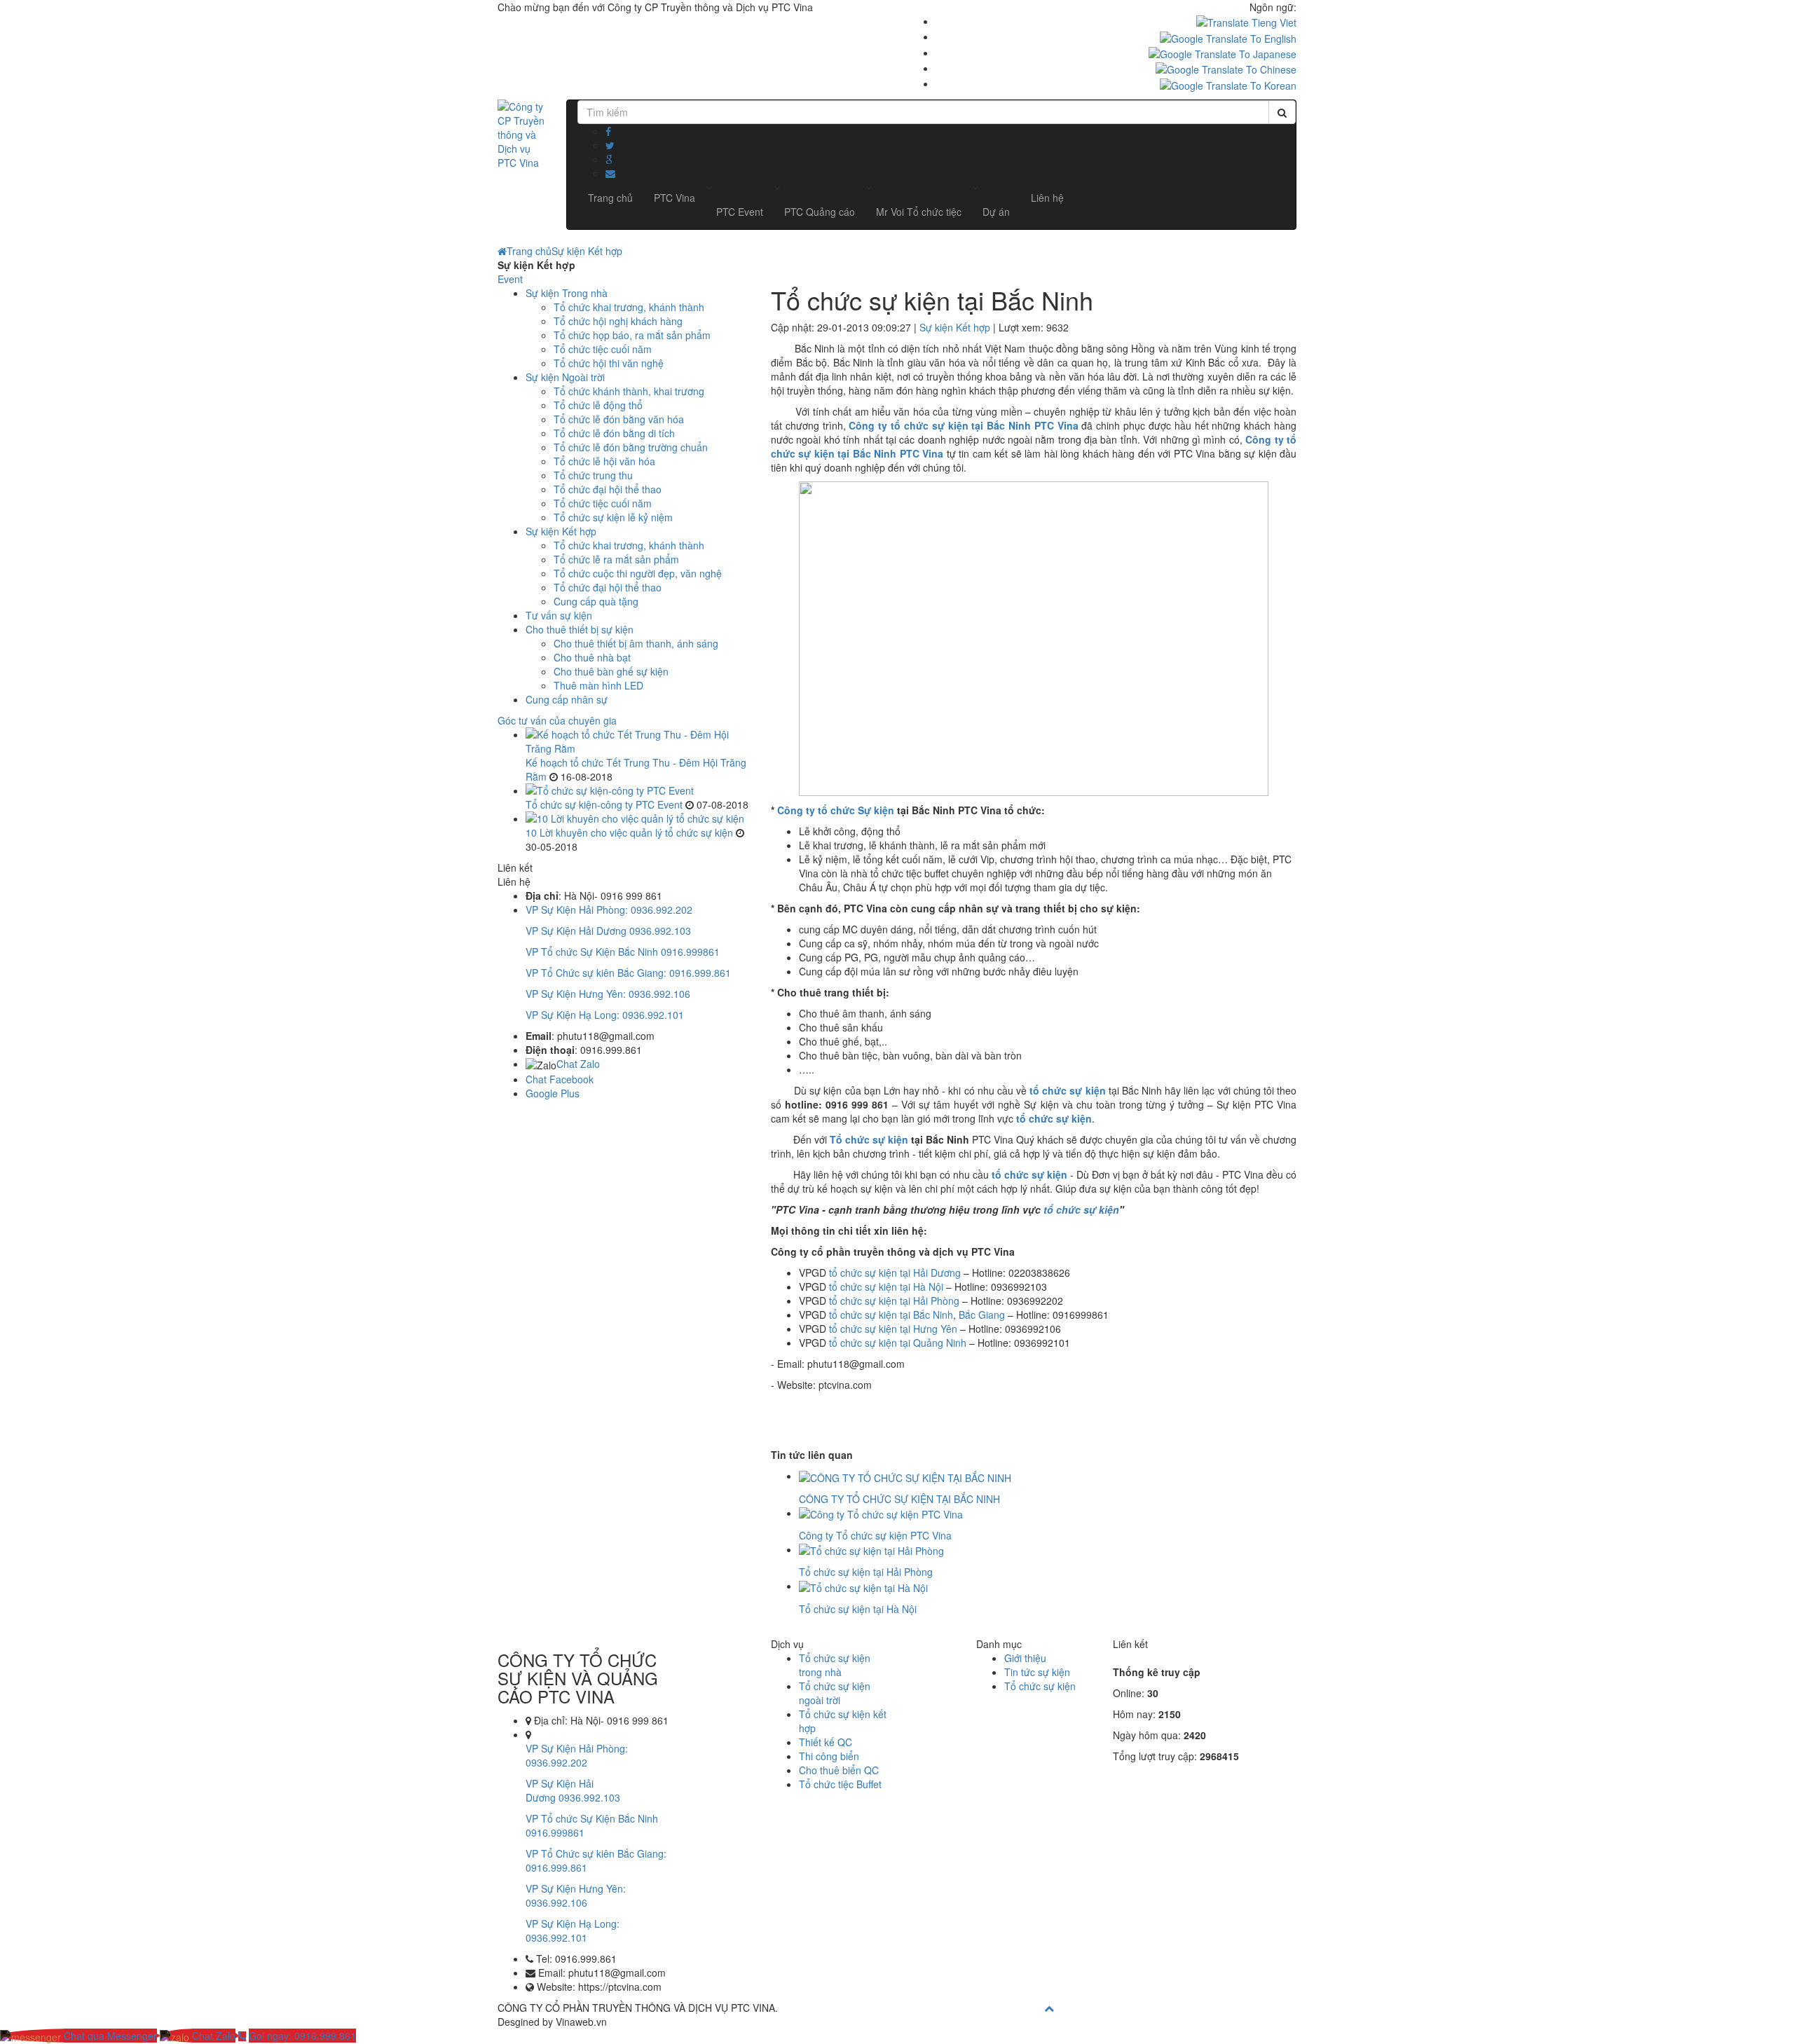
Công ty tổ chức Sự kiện (836, 810)
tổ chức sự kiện (1067, 1090)
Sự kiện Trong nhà (567, 293)
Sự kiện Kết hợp (587, 251)
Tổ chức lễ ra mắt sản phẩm (616, 559)
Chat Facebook (560, 1079)
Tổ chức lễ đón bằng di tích (614, 433)
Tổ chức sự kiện (869, 1139)
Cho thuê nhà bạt (592, 657)
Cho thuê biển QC (839, 1770)
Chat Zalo (578, 1064)
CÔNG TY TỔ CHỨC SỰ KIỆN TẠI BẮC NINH (899, 1499)
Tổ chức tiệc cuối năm (603, 349)
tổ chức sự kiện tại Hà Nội (886, 1287)
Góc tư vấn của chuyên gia (557, 720)
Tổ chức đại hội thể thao (608, 489)
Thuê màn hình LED (598, 685)
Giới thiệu (1025, 1658)
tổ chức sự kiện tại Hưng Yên (893, 1329)
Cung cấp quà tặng (596, 601)
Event (510, 279)
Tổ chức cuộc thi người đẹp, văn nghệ (638, 573)
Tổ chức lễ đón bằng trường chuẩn (631, 447)
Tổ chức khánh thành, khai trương (629, 391)
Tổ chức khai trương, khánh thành (629, 307)
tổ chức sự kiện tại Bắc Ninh (891, 1315)
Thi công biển (829, 1756)
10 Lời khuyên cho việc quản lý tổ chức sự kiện (629, 832)
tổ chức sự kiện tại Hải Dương (895, 1273)
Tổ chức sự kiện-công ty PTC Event (604, 804)
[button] (740, 212)
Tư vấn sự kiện (559, 615)
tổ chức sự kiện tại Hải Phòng (894, 1301)
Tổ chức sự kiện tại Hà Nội (858, 1609)
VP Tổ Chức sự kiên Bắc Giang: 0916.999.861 (628, 973)
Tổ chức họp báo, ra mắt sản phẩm (632, 335)
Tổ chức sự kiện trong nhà (835, 1665)
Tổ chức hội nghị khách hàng (618, 321)
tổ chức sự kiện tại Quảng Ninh (898, 1343)
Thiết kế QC (826, 1742)
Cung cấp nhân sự (567, 699)
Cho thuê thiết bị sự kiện (580, 629)
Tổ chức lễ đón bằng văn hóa (619, 419)
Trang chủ (529, 251)
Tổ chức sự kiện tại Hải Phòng (866, 1572)
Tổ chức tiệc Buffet (840, 1784)
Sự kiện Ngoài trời (565, 377)
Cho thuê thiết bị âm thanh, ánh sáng (636, 643)
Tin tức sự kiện (1037, 1672)
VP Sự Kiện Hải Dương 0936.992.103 (608, 931)
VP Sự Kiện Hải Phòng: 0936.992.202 (609, 910)
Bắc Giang (982, 1315)
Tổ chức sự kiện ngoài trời (835, 1693)
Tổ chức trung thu (593, 475)
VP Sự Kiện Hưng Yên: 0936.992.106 (608, 994)
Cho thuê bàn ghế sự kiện (611, 671)
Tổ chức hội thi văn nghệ (609, 363)
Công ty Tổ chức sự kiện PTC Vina (875, 1535)
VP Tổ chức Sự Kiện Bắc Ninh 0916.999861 (623, 952)
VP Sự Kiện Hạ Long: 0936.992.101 (605, 1015)
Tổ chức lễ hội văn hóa (604, 461)
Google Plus (553, 1093)
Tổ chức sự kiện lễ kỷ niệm (613, 517)
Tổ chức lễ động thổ (598, 405)
